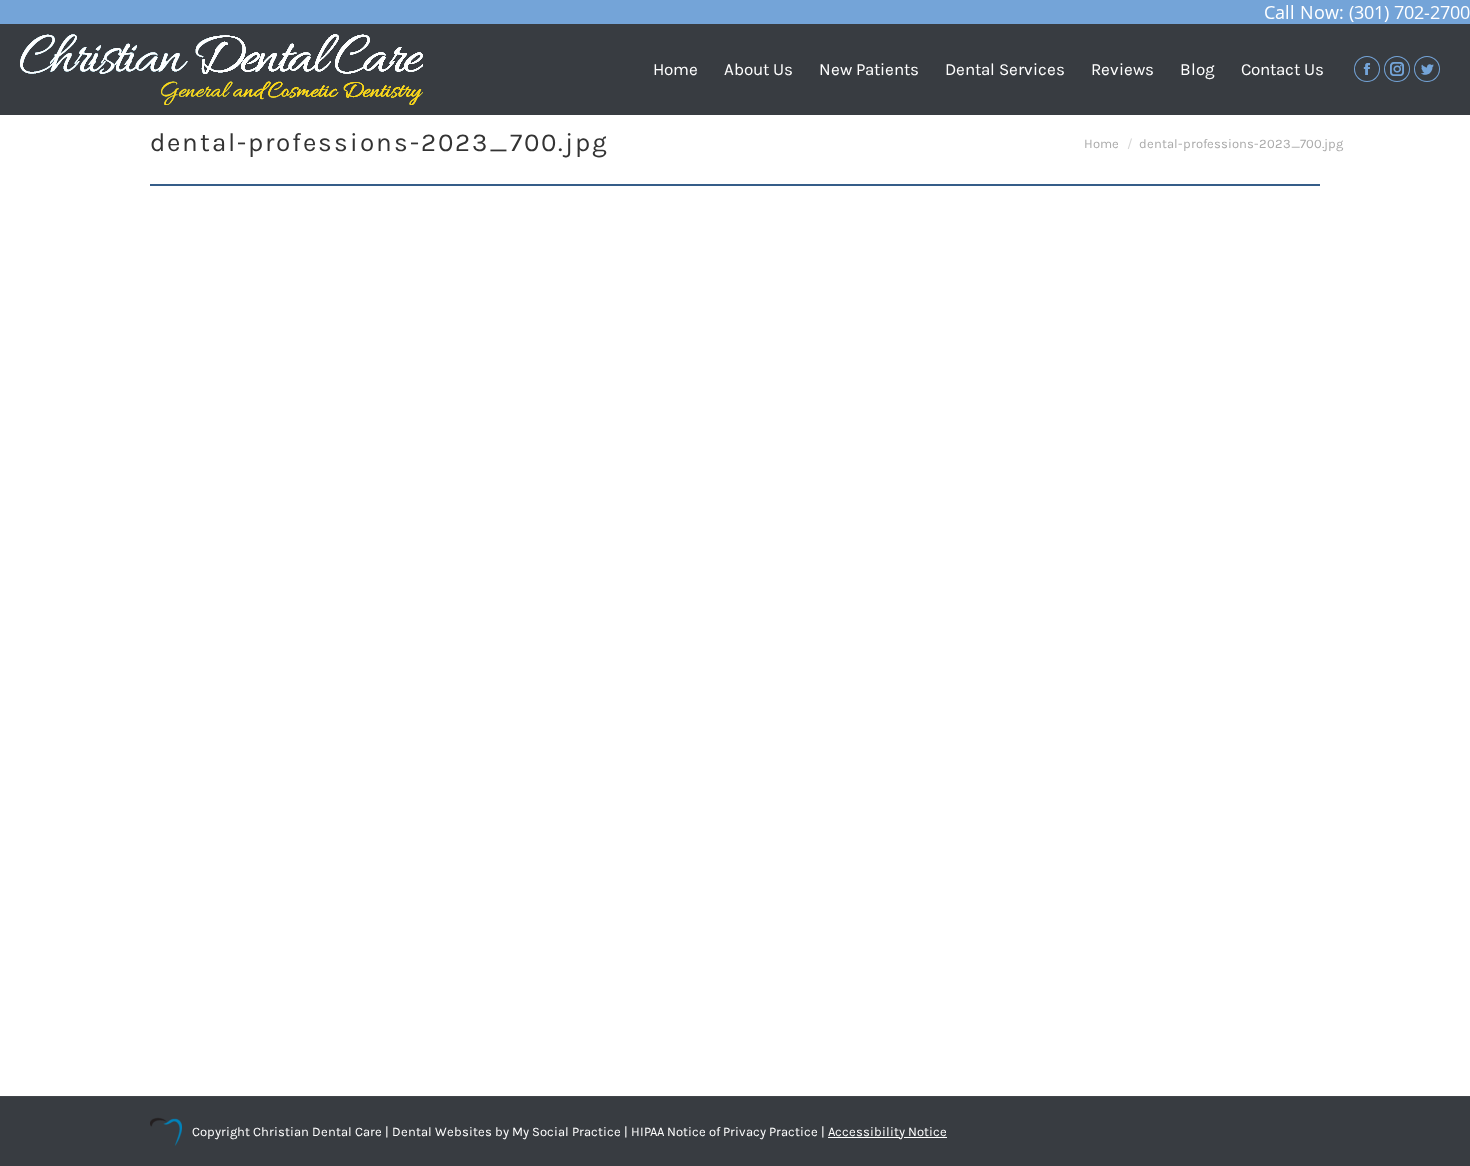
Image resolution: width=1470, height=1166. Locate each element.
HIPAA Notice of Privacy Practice (724, 1131)
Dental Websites (442, 1131)
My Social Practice (565, 1131)
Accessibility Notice (887, 1131)
